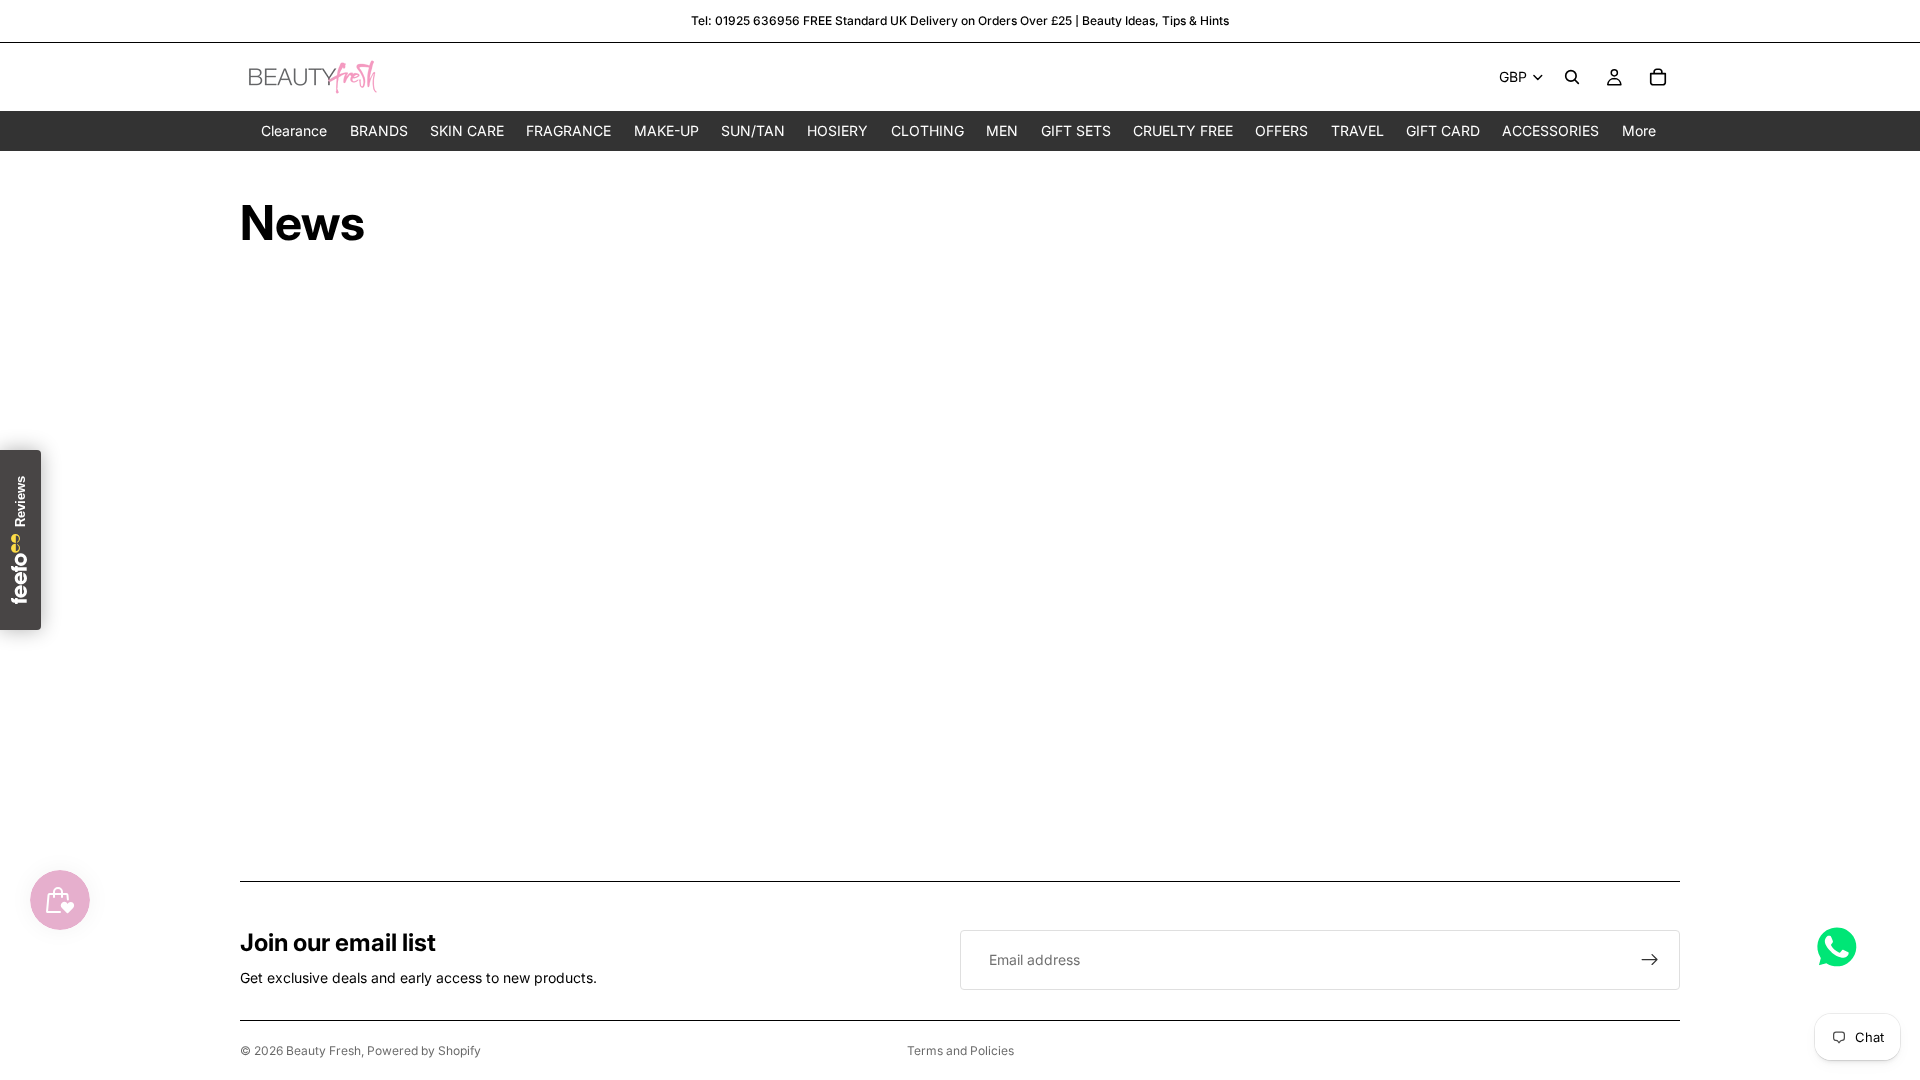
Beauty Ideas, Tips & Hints (1155, 20)
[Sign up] (1650, 960)
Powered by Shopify (424, 1050)
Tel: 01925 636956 (745, 20)
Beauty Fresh (323, 1050)
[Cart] (1658, 77)
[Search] (1572, 77)
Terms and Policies (960, 1050)
